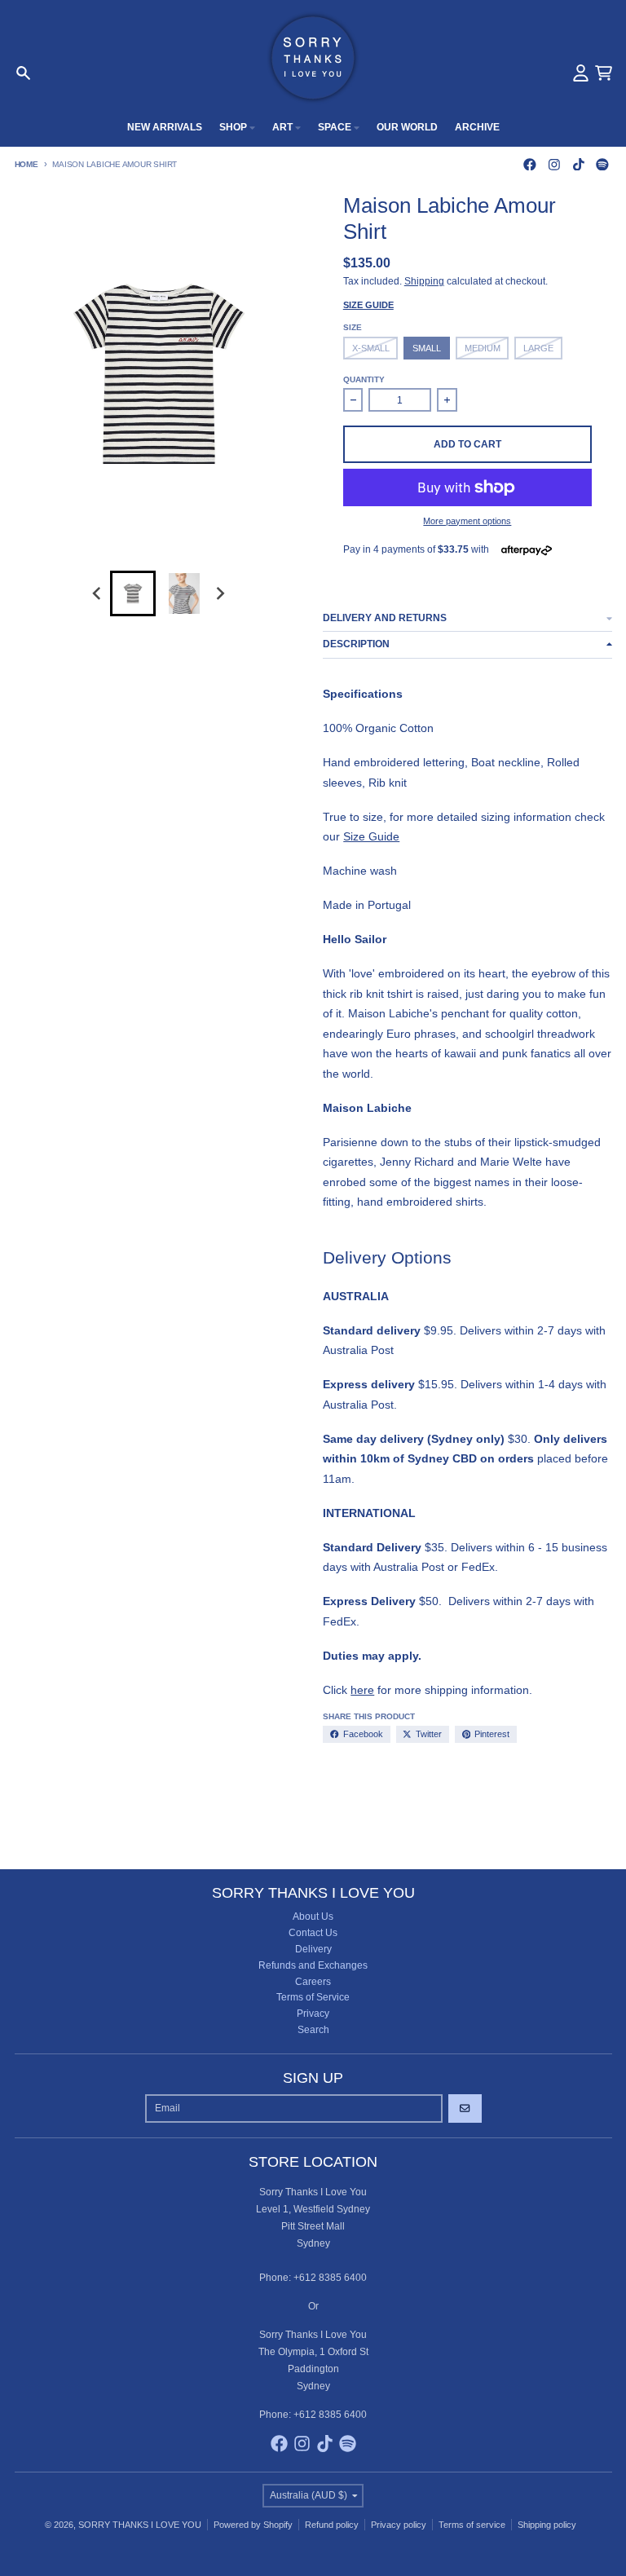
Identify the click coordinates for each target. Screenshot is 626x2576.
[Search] (23, 73)
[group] (133, 593)
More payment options (467, 521)
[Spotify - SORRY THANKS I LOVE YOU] (603, 164)
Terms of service (472, 2525)
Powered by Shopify (253, 2525)
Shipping (424, 281)
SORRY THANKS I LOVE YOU (140, 2525)
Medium (483, 348)
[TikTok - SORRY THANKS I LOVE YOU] (578, 164)
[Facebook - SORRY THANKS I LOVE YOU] (530, 164)
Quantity (364, 379)
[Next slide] (220, 594)
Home (26, 164)
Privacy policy (399, 2525)
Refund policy (332, 2525)
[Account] (581, 73)
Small (427, 348)
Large (538, 348)
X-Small (371, 348)
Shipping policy (547, 2525)
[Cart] (604, 73)
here (362, 1690)
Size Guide (368, 305)
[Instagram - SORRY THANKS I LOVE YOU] (554, 164)
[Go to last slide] (97, 594)
